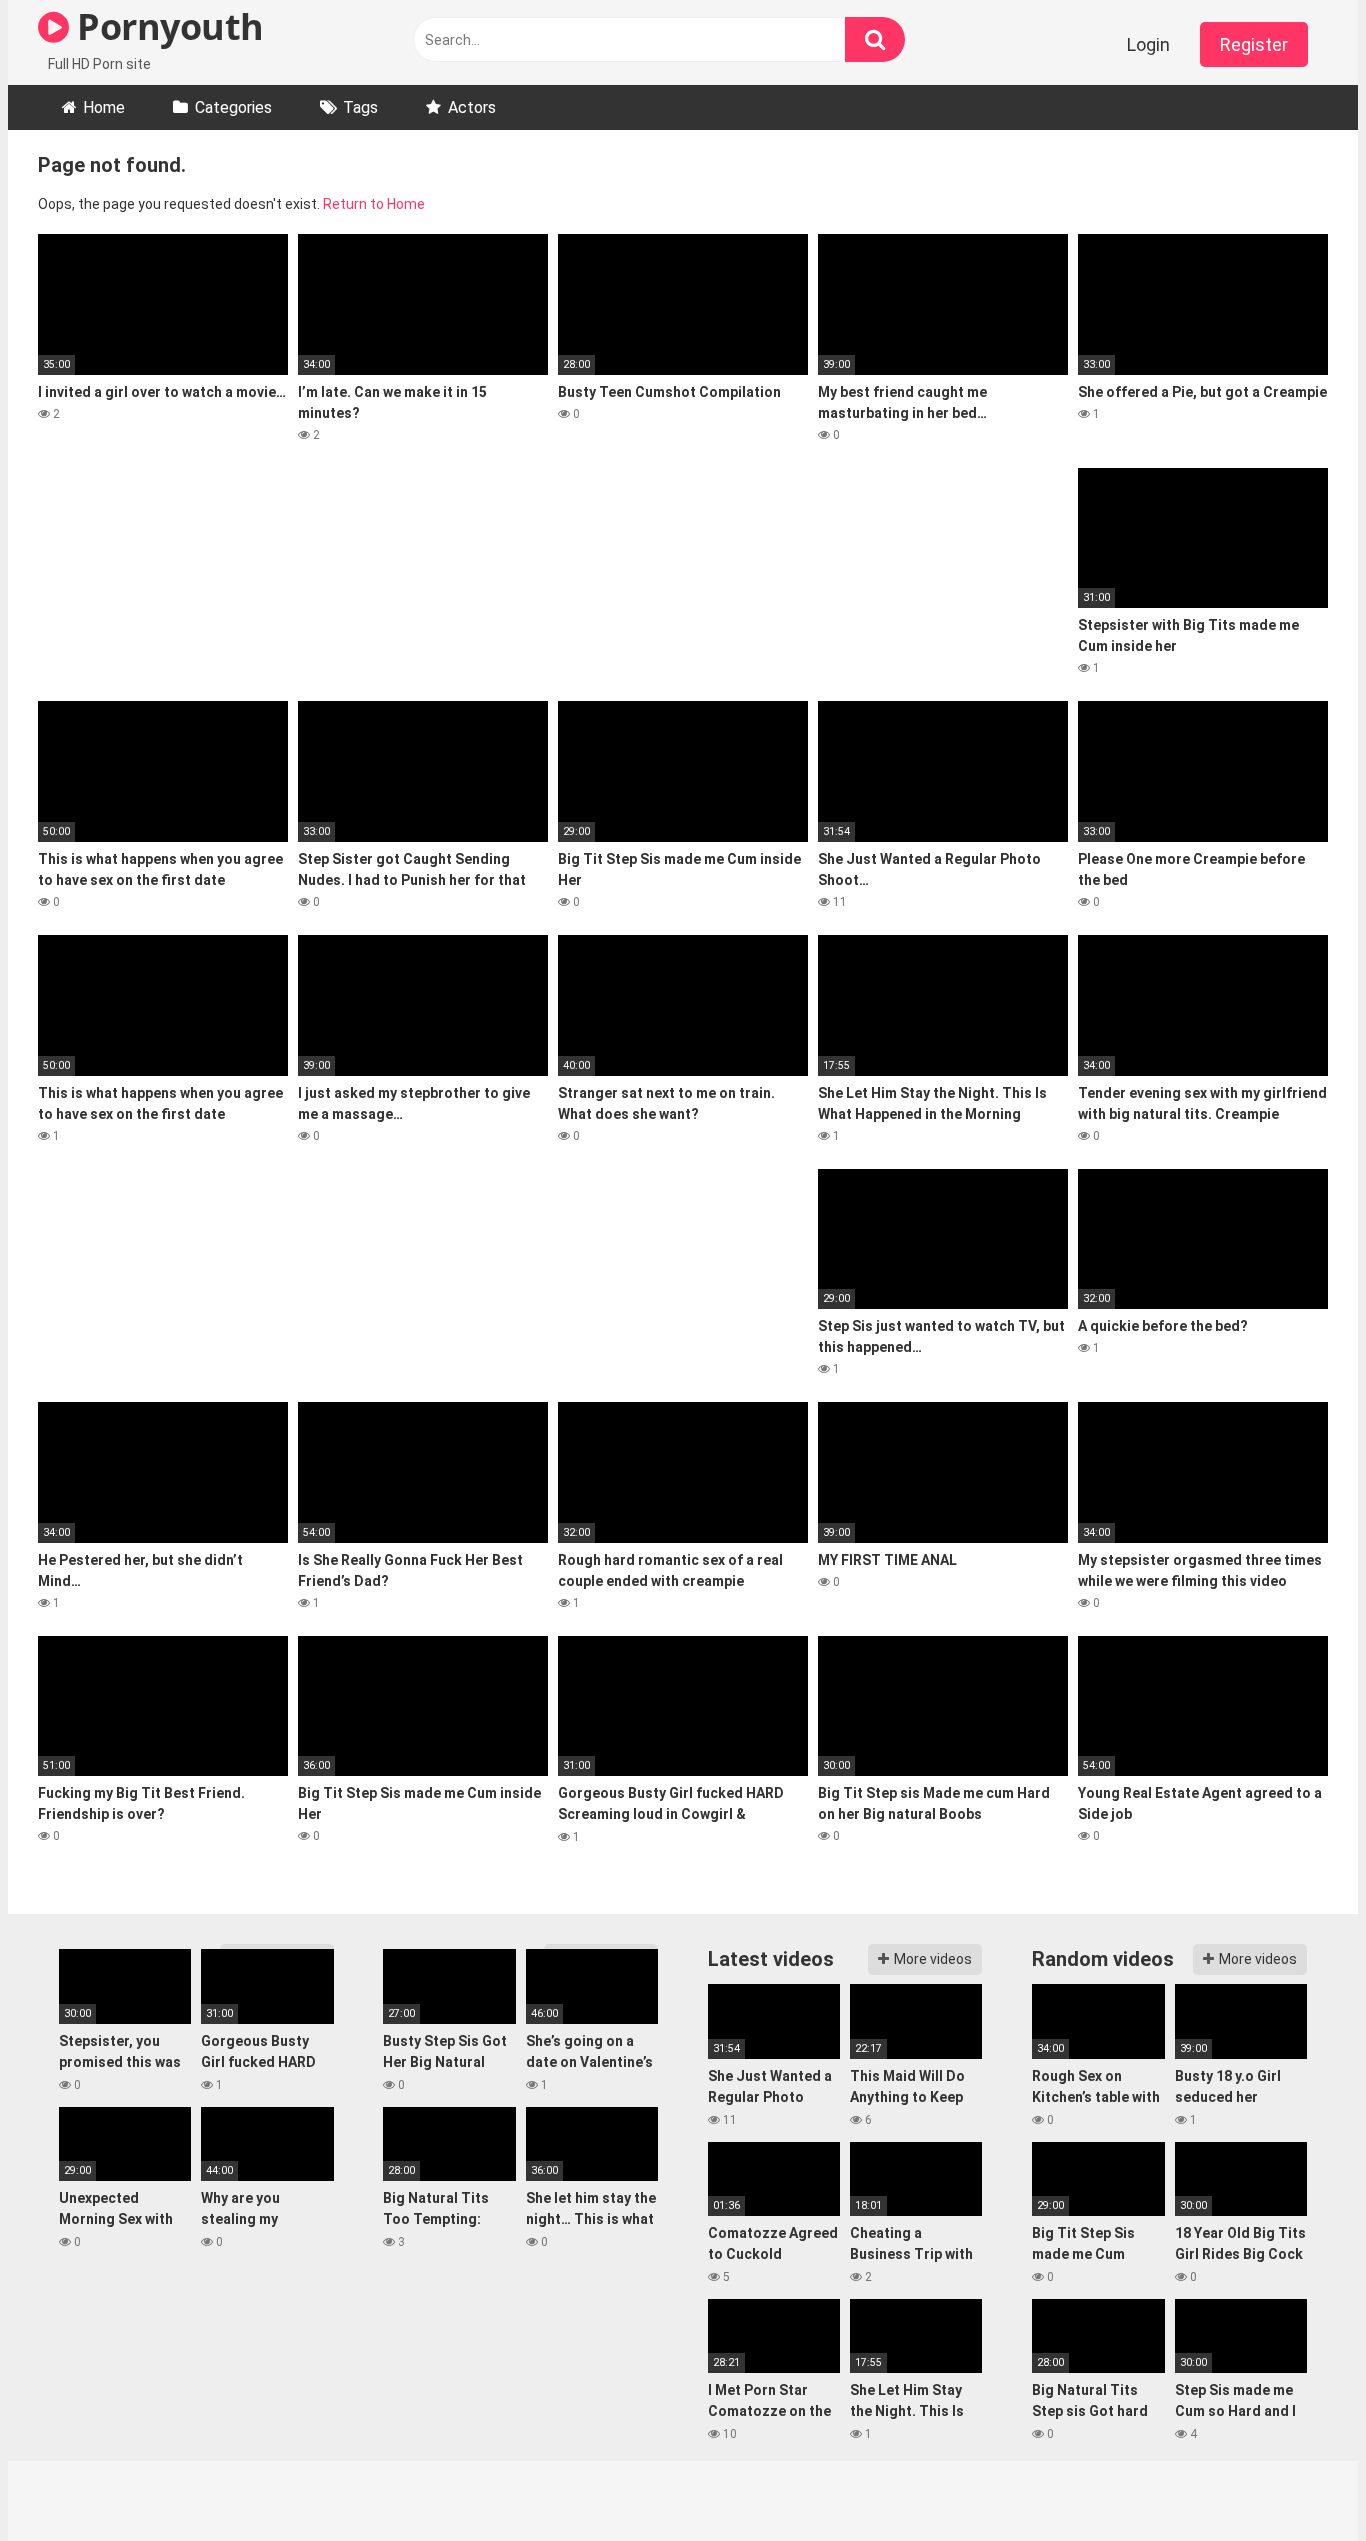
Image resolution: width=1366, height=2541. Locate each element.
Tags (360, 107)
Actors (472, 107)
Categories (233, 107)
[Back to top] (1299, 2480)
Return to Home (374, 204)
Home (104, 107)
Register (1254, 44)
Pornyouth (166, 26)
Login (1148, 44)
